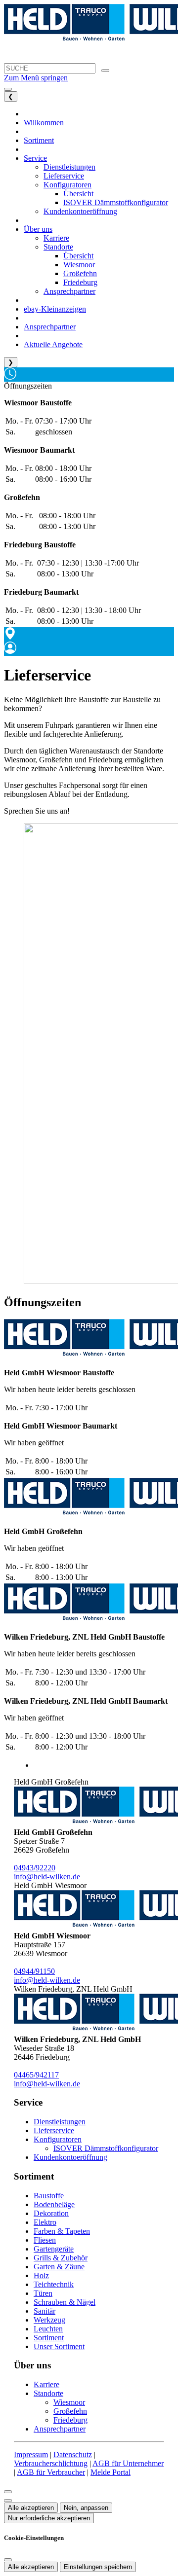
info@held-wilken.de (47, 1877)
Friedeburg (70, 2420)
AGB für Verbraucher (51, 2472)
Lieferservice (54, 2130)
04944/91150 (34, 1971)
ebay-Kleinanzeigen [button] (55, 309)
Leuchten (48, 2329)
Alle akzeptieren (31, 2508)
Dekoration (51, 2213)
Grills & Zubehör (61, 2258)
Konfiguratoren (58, 2139)
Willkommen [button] (44, 123)
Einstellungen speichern (98, 2567)
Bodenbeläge (54, 2204)
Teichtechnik (54, 2284)
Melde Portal (111, 2472)
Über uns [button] (38, 229)
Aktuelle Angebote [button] (53, 344)
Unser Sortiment (59, 2346)
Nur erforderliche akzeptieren (49, 2518)
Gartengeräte (54, 2249)
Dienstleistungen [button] (69, 167)
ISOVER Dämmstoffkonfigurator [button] (116, 202)
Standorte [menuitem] (58, 247)
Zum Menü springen (36, 78)
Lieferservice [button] (64, 176)
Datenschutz (73, 2454)
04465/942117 (36, 2075)
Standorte (48, 2393)
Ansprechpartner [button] (69, 291)
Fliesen (45, 2240)
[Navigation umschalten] (8, 89)
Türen (43, 2293)
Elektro (45, 2222)
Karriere (46, 2384)
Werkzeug (49, 2320)
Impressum (31, 2454)
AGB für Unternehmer (128, 2463)
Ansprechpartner (60, 2429)
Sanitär (44, 2311)
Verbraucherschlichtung (51, 2463)
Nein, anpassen (86, 2508)
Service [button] (35, 158)
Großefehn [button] (80, 273)
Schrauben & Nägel (65, 2302)
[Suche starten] (105, 71)
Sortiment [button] (39, 140)
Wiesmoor (69, 2402)
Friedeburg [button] (80, 282)
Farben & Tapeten (62, 2231)
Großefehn (70, 2411)
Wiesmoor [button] (79, 265)
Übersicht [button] (78, 194)
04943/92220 (35, 1868)
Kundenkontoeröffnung (70, 2157)
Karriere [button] (56, 238)
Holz (41, 2275)
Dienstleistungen (60, 2122)
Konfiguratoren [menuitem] (67, 185)
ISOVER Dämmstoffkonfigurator (106, 2148)
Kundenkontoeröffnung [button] (80, 211)
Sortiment (49, 2338)
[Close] (8, 2492)
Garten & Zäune (59, 2267)
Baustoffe (49, 2196)
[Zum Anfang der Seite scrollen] (8, 2501)
